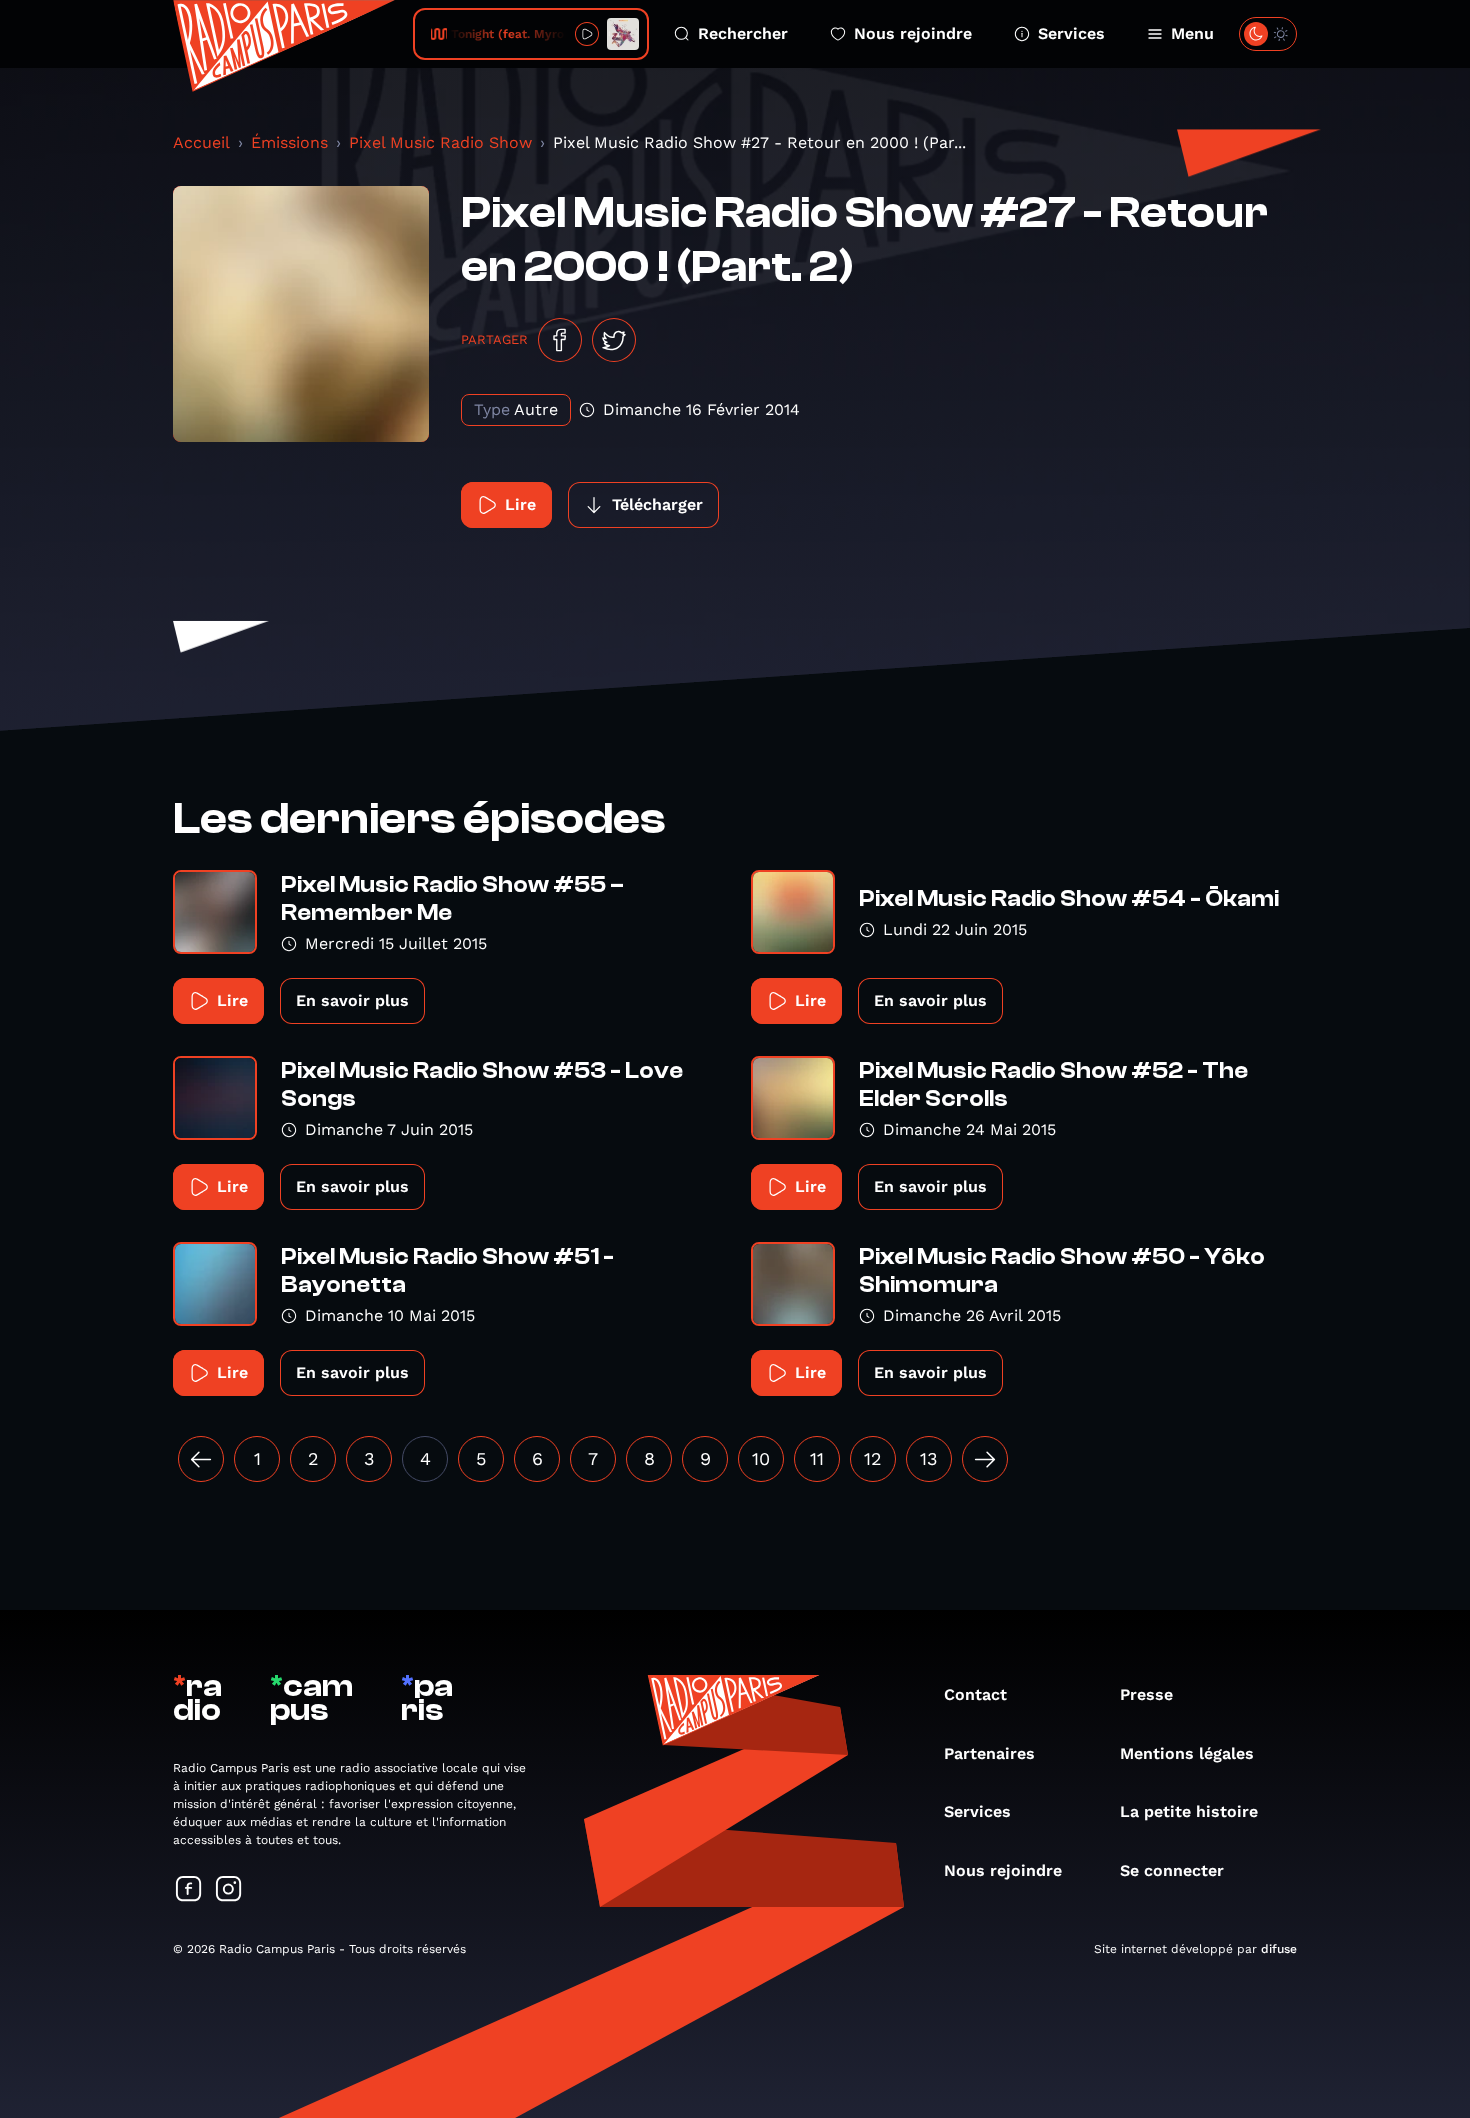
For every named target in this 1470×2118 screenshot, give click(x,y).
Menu (1192, 33)
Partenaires (989, 1753)
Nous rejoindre (913, 33)
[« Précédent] (201, 1459)
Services (1071, 33)
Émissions (289, 142)
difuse (1279, 1949)
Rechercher (743, 33)
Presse (1146, 1694)
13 (929, 1458)
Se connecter (1172, 1870)
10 (761, 1458)
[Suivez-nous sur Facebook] (189, 1890)
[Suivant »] (985, 1459)
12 (873, 1458)
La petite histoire (1189, 1811)
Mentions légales (1187, 1753)
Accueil (201, 142)
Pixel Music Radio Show (440, 142)
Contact (975, 1694)
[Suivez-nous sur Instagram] (229, 1890)
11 (817, 1458)
